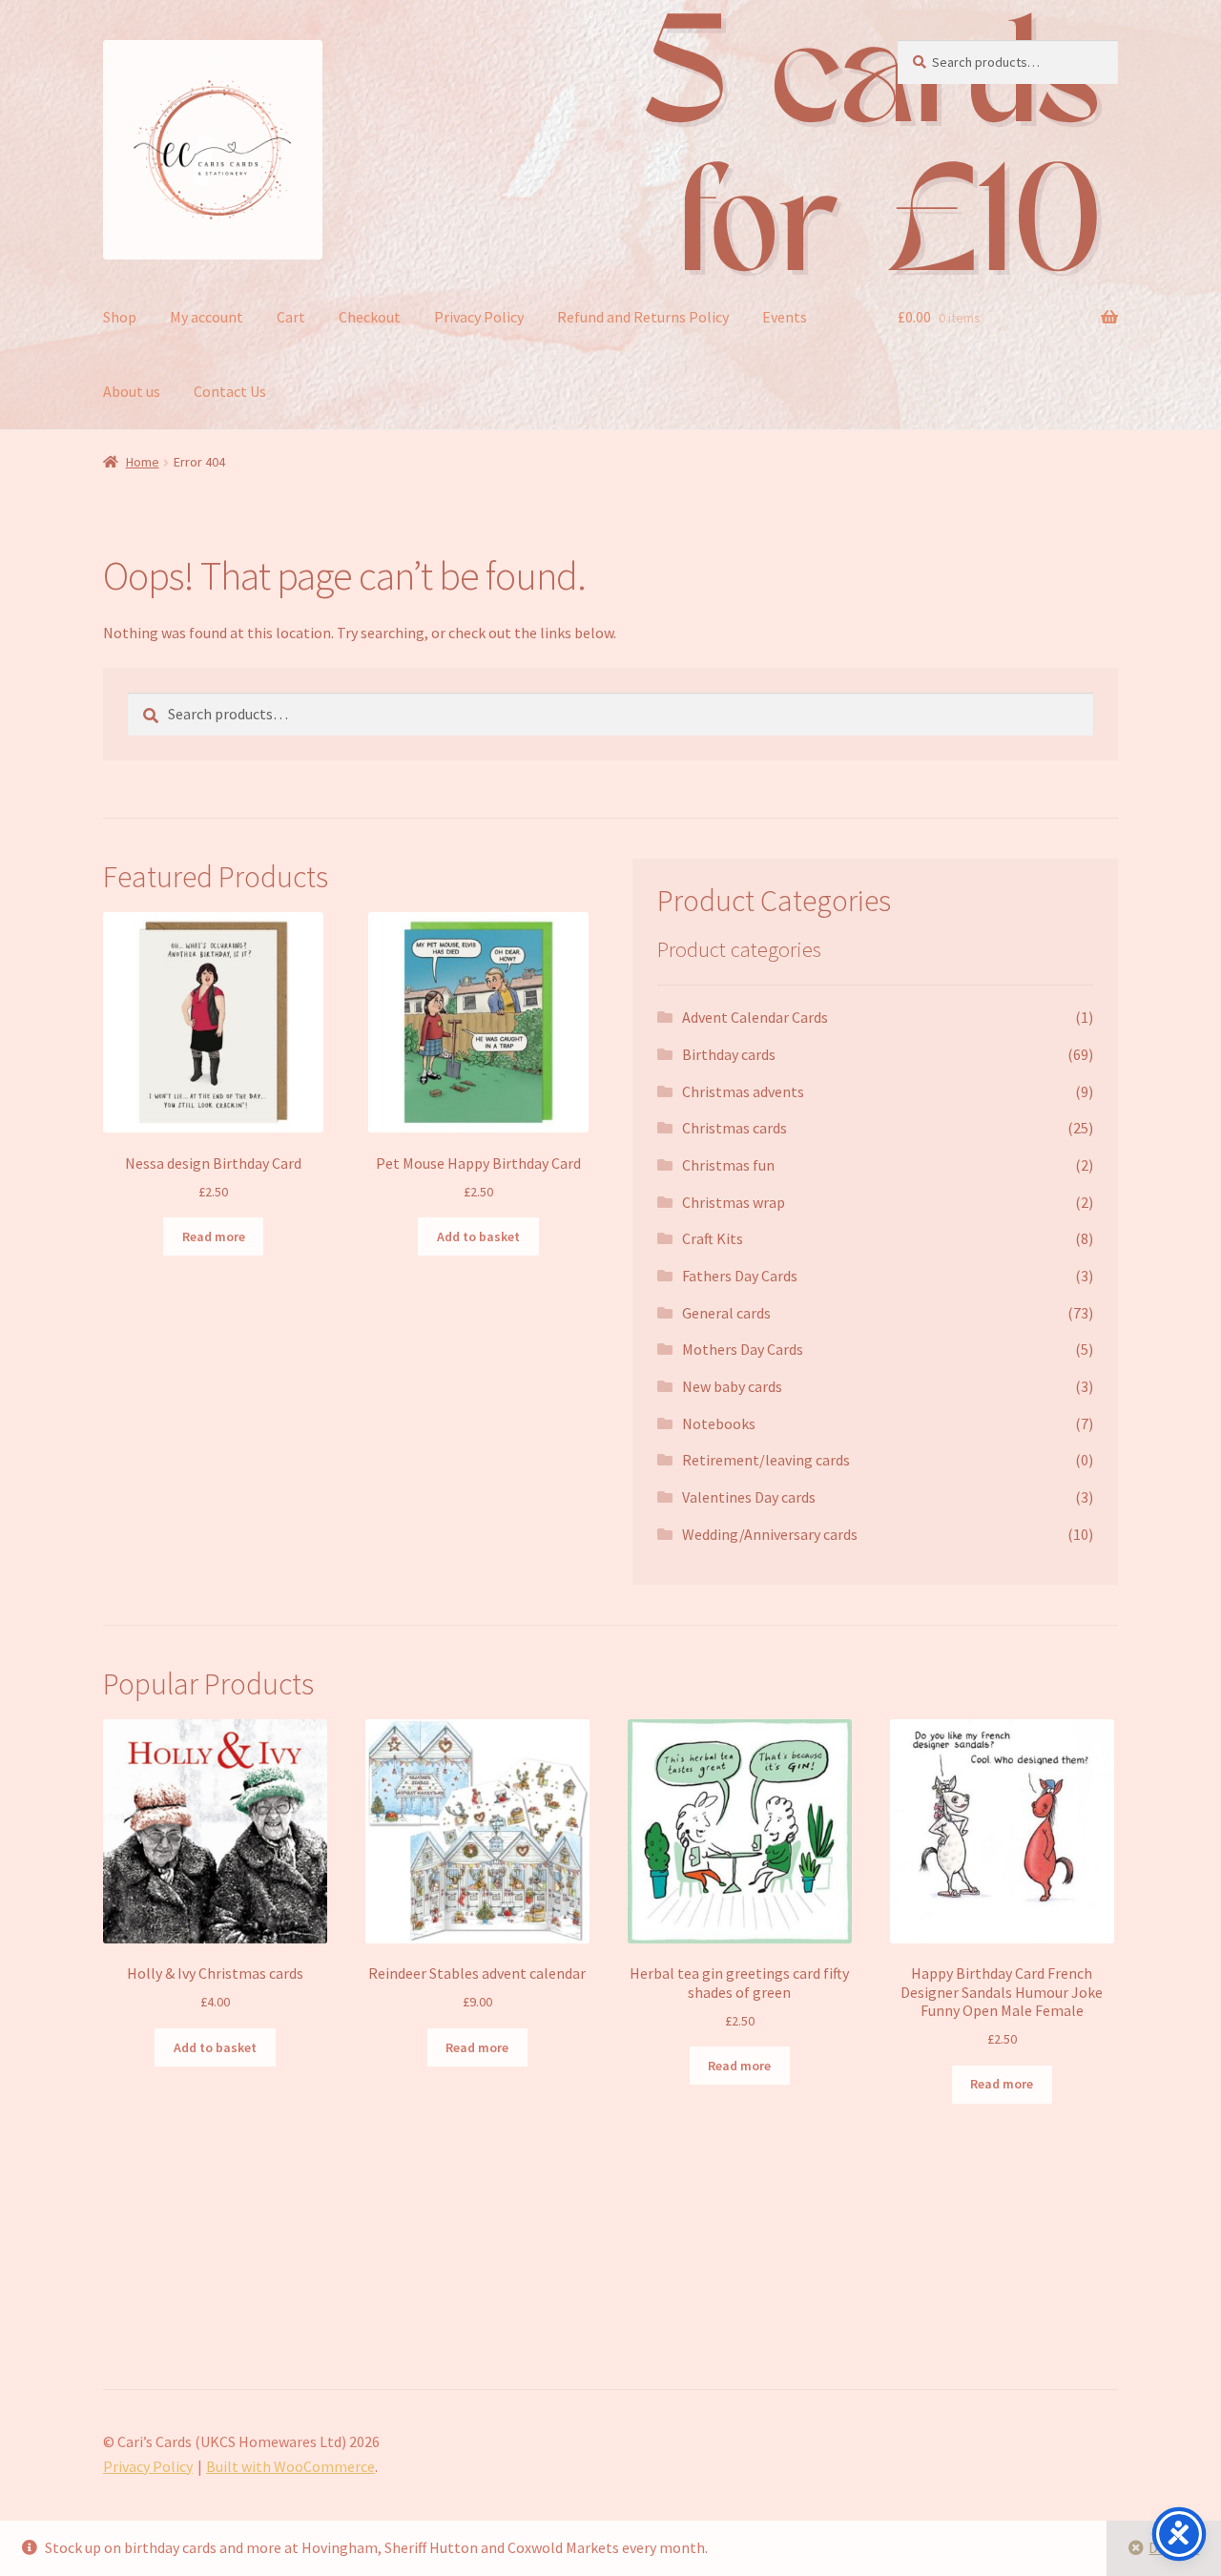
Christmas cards (735, 1128)
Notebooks (719, 1423)
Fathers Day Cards (740, 1276)
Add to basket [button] (478, 1236)
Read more (214, 1236)
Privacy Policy (479, 317)
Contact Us (230, 391)
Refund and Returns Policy (643, 317)
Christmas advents (743, 1091)
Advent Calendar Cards (755, 1017)
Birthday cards (729, 1054)
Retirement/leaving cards (766, 1460)
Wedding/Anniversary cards (770, 1534)
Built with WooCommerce (290, 2466)
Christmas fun (728, 1165)
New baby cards (732, 1386)
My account (207, 317)
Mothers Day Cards (743, 1349)
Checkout (370, 317)
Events (785, 317)
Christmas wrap (734, 1202)
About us (132, 391)
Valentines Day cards (749, 1497)
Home (143, 462)
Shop (120, 317)
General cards (726, 1313)
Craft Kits (713, 1238)
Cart (291, 317)
